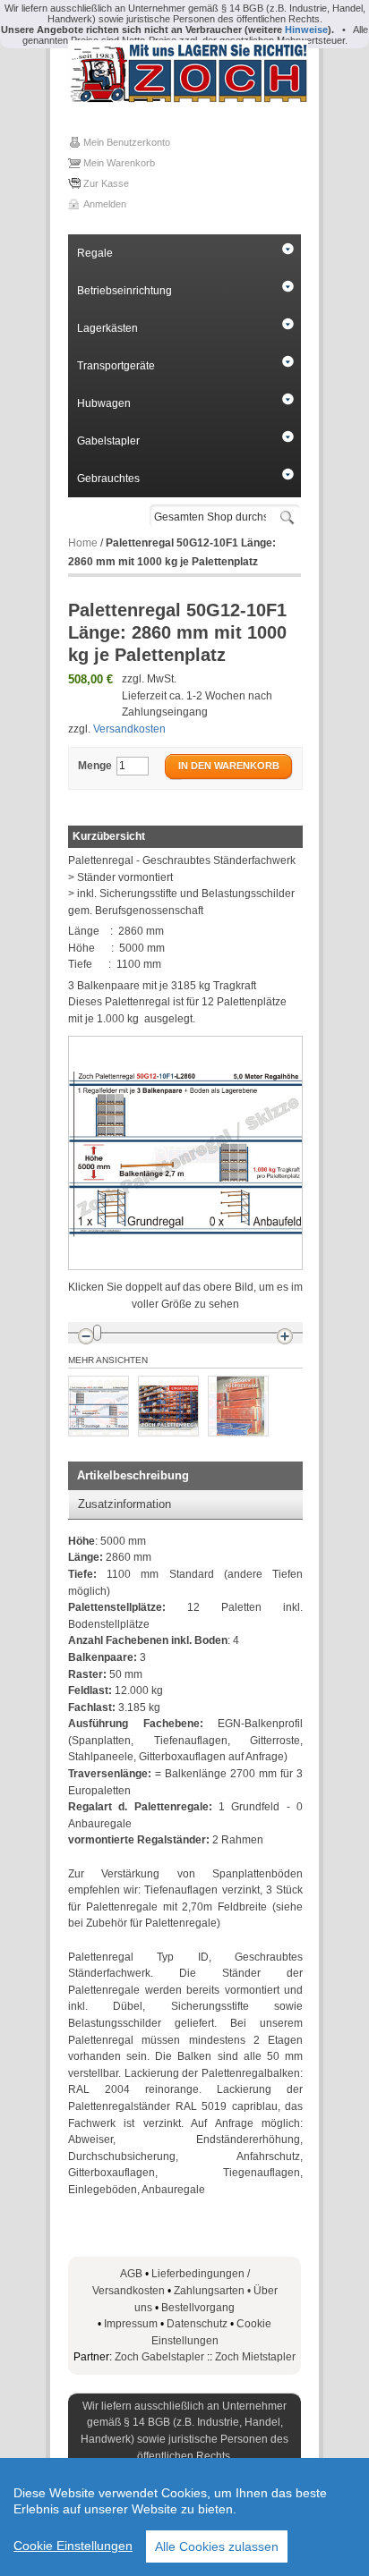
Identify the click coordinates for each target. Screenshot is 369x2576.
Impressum (131, 2324)
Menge (95, 766)
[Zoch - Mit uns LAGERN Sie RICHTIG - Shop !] (184, 72)
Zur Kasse (106, 183)
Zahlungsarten (214, 2291)
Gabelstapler (108, 441)
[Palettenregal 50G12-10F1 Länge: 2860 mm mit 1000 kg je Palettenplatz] (99, 1406)
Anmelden (105, 204)
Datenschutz (197, 2324)
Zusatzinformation (124, 1504)
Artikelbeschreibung (133, 1475)
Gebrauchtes (108, 479)
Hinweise (306, 30)
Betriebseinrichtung (124, 291)
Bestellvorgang (198, 2308)
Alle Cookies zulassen (217, 2546)
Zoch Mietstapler (255, 2357)
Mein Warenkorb (119, 163)
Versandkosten (129, 729)
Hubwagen (104, 403)
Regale (95, 253)
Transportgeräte (116, 366)
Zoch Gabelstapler (159, 2357)
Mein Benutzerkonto (127, 142)
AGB (131, 2274)
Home (83, 543)
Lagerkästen (107, 328)
